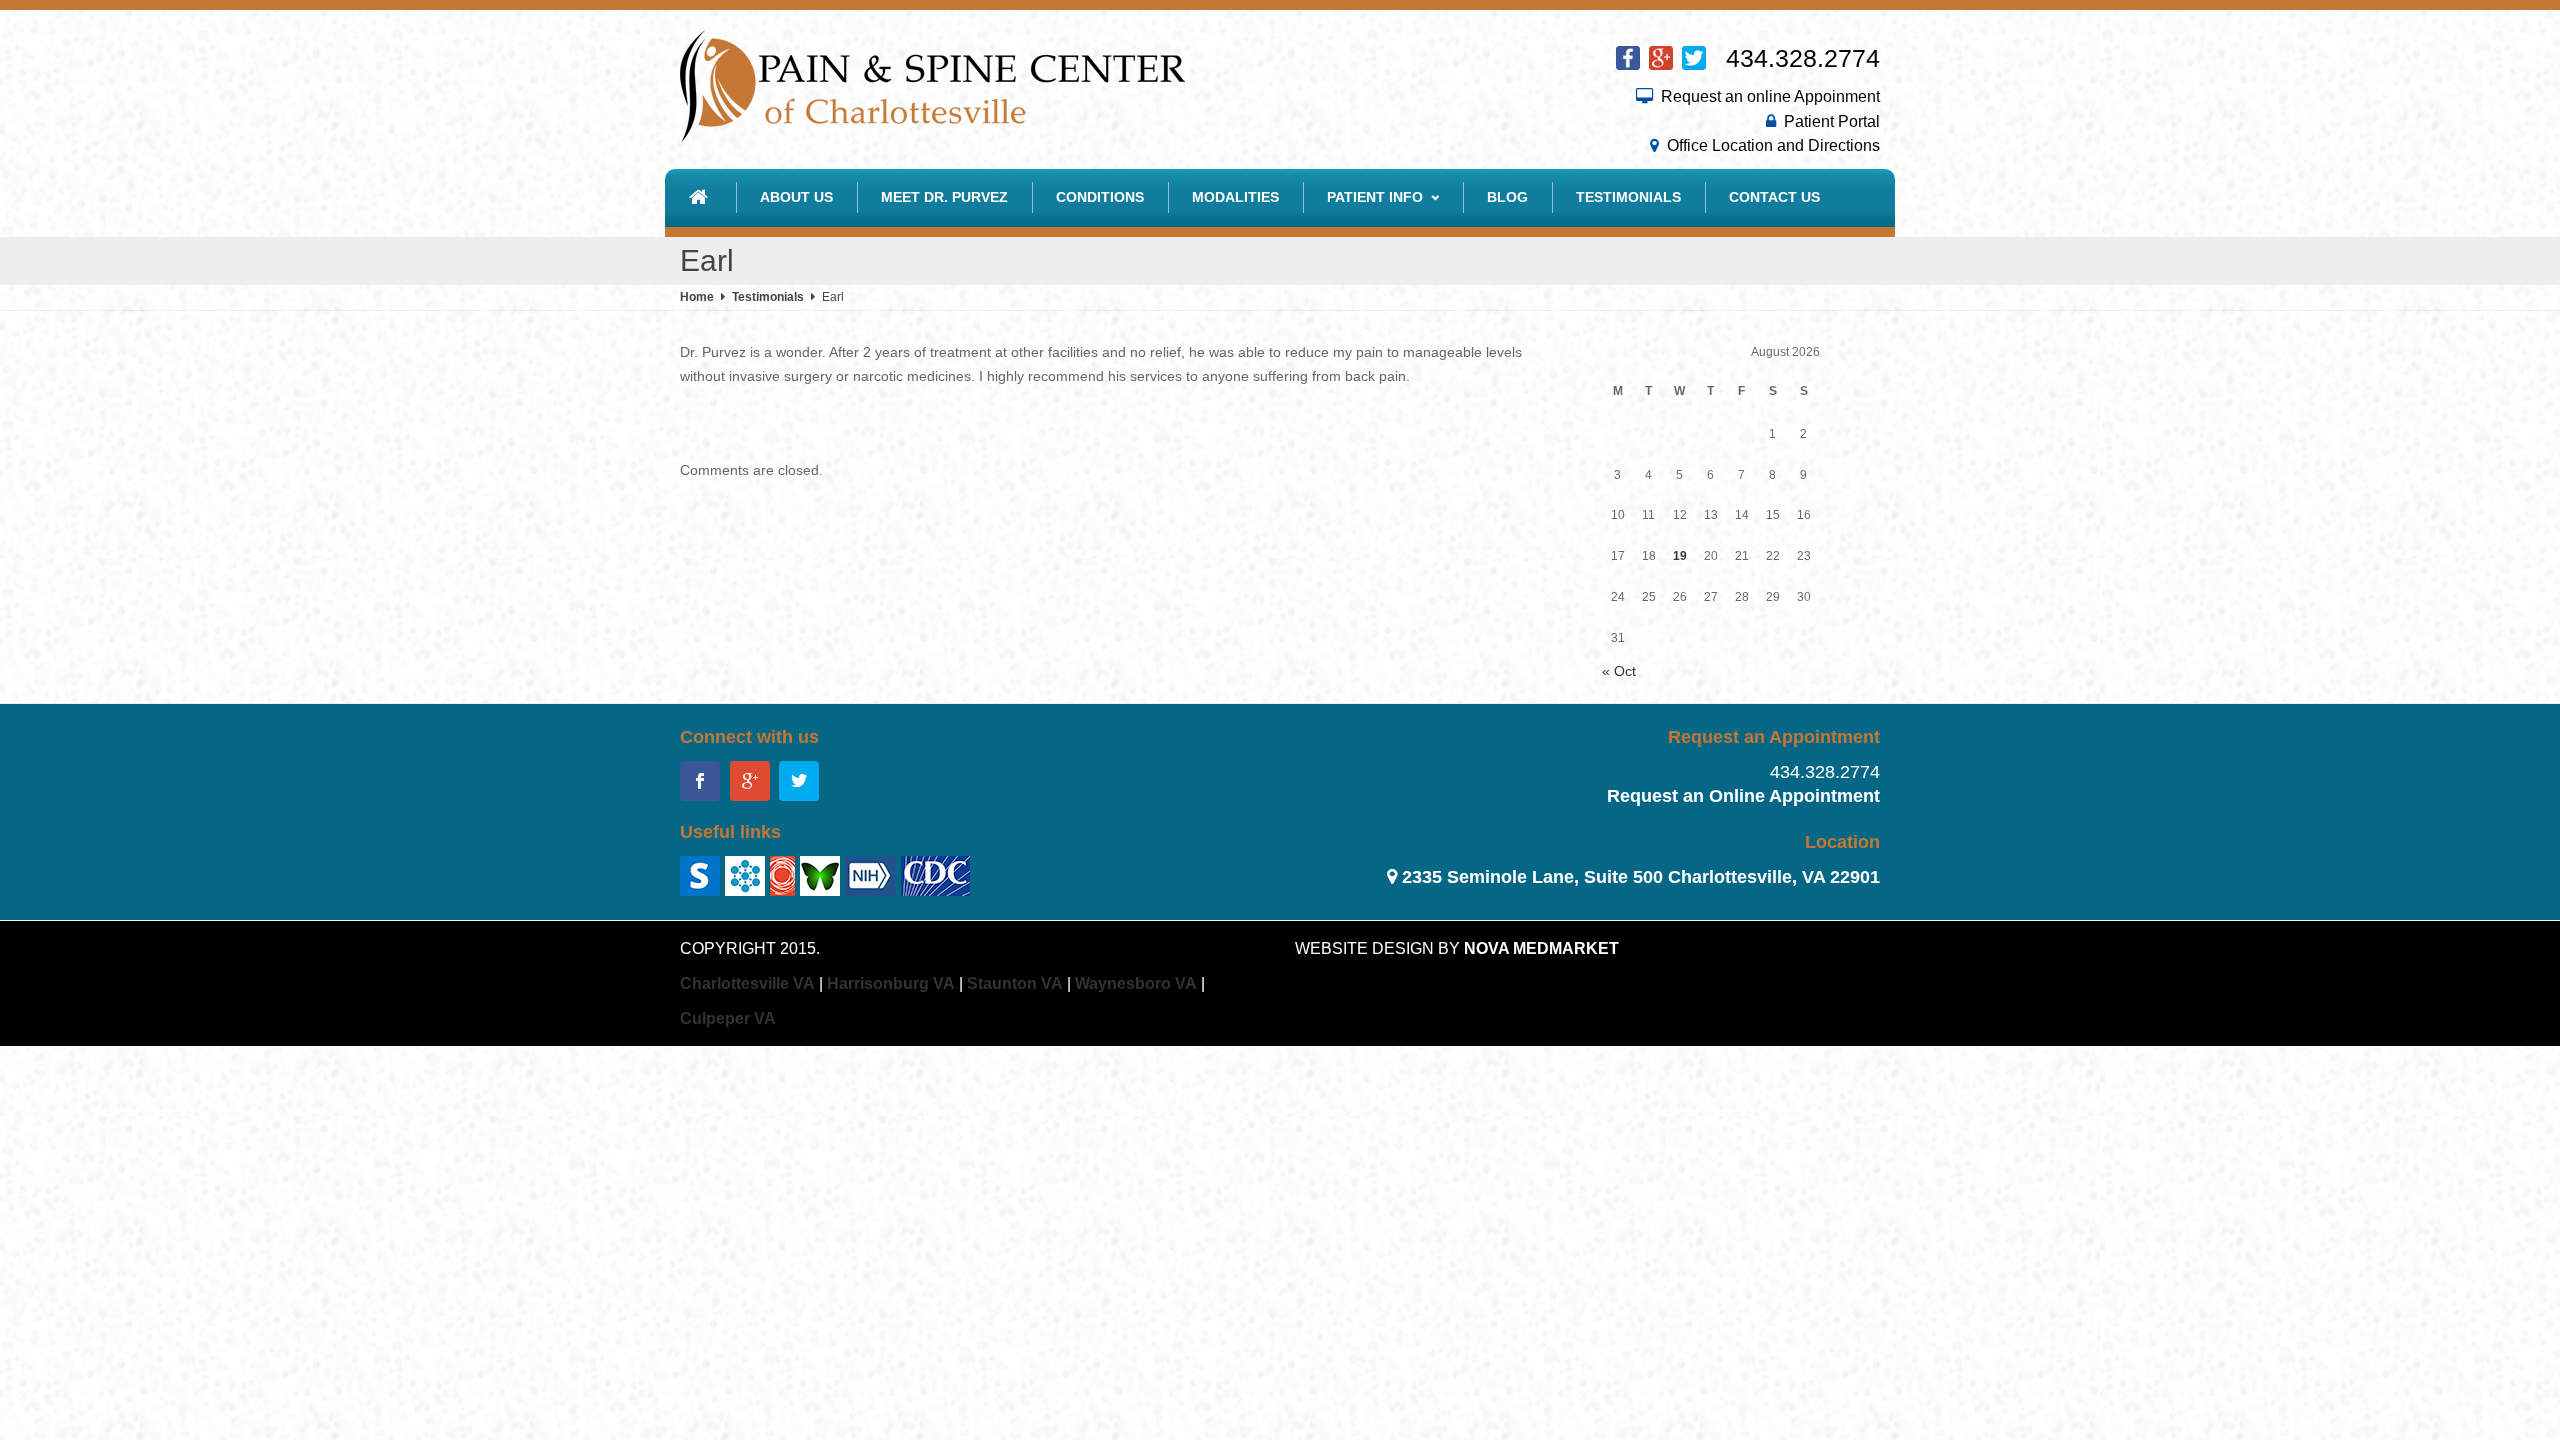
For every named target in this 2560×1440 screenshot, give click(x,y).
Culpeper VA (728, 1018)
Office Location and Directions (1773, 145)
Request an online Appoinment (1770, 96)
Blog (1507, 197)
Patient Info (1375, 197)
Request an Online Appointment (1743, 796)
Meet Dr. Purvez (944, 197)
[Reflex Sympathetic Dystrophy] (782, 875)
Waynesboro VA (1136, 983)
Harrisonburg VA (891, 983)
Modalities (1235, 197)
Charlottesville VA (747, 983)
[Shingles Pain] (870, 875)
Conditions (1100, 197)
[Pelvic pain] (820, 875)
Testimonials (1628, 197)
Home (697, 297)
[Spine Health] (700, 875)
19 (1680, 556)
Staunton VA (1015, 983)
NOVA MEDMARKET (1541, 948)
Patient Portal (1832, 121)
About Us (796, 197)
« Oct (1619, 671)
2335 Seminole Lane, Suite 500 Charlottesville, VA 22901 (1641, 877)
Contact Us (1774, 197)
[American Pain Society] (745, 875)
